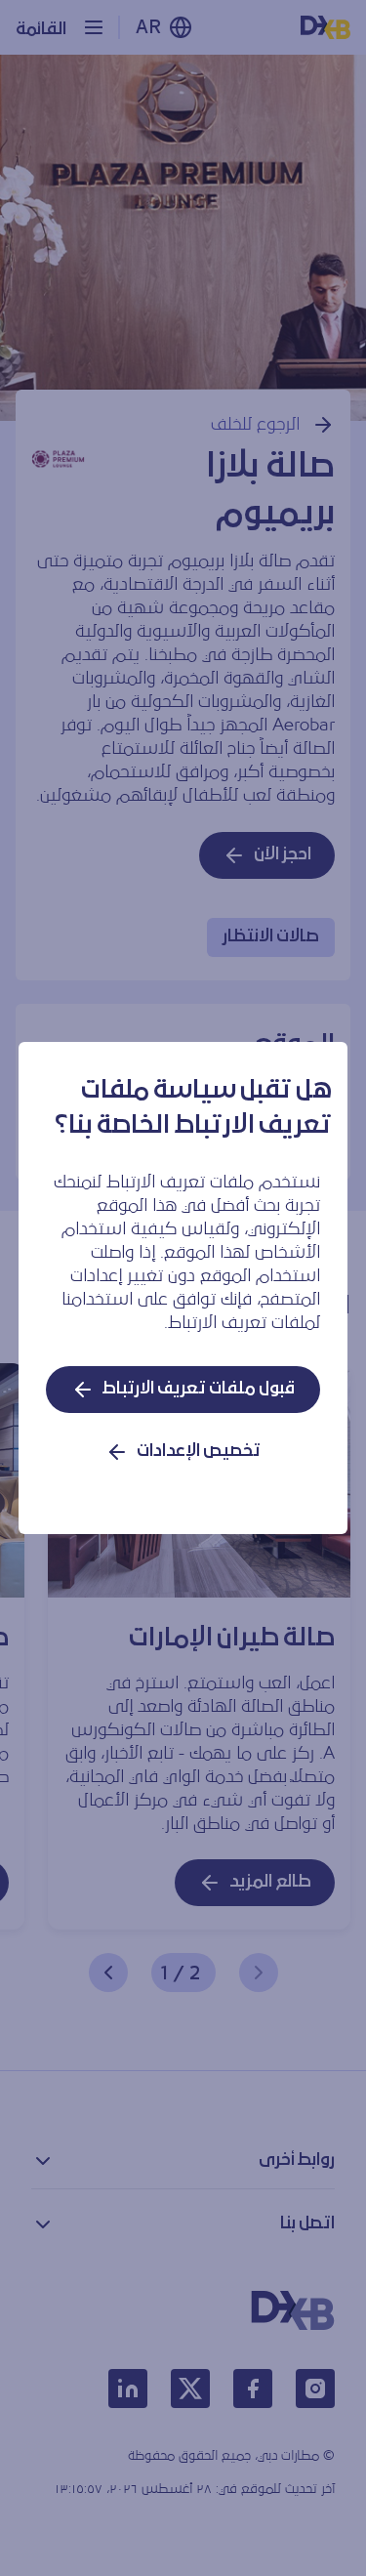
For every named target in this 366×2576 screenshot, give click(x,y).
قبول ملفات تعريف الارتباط (199, 1389)
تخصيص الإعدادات (199, 1452)
